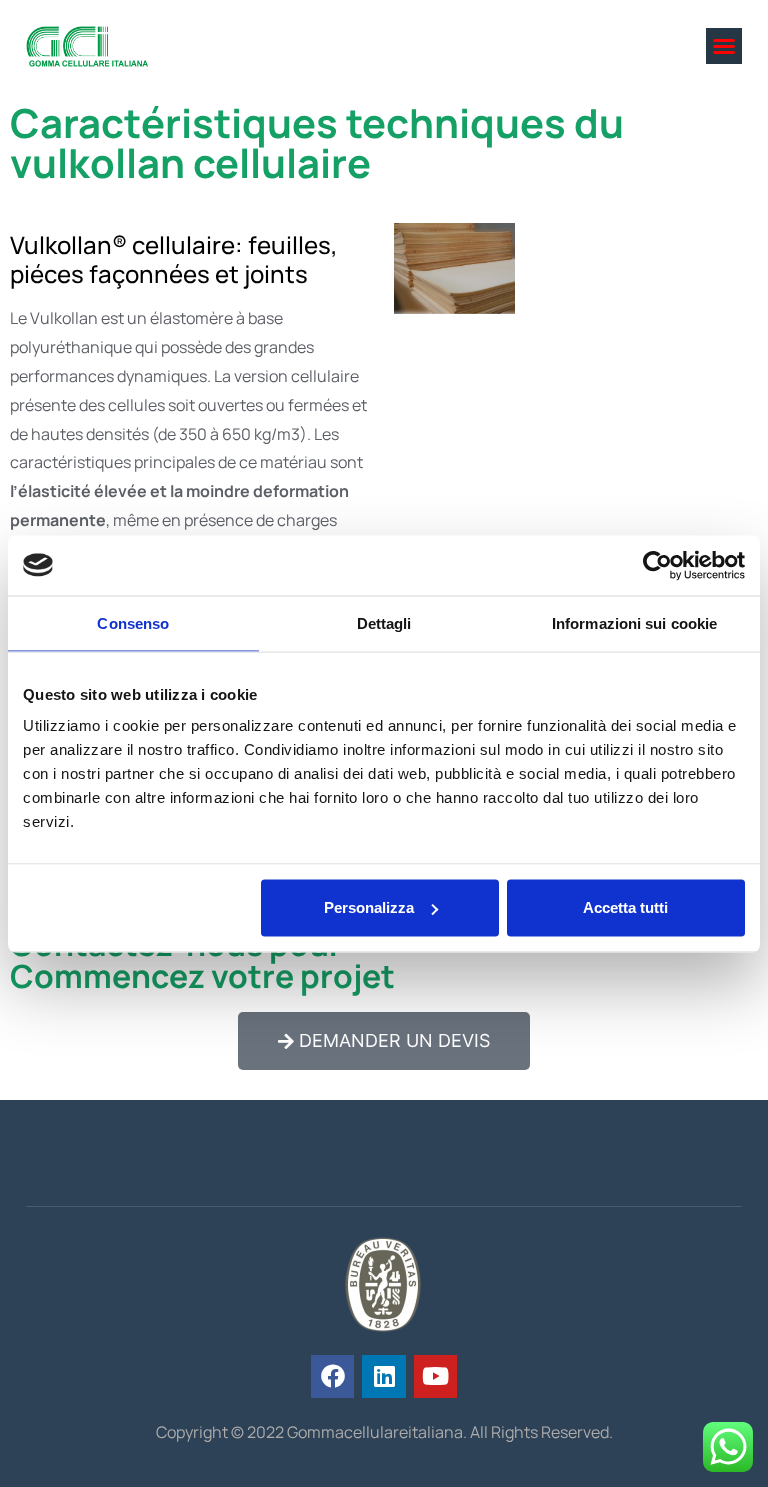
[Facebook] (332, 1376)
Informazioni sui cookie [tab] (634, 622)
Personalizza (369, 907)
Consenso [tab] (133, 622)
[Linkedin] (383, 1376)
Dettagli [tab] (384, 622)
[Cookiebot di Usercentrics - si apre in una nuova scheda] (657, 565)
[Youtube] (435, 1376)
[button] (724, 46)
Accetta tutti (625, 907)
